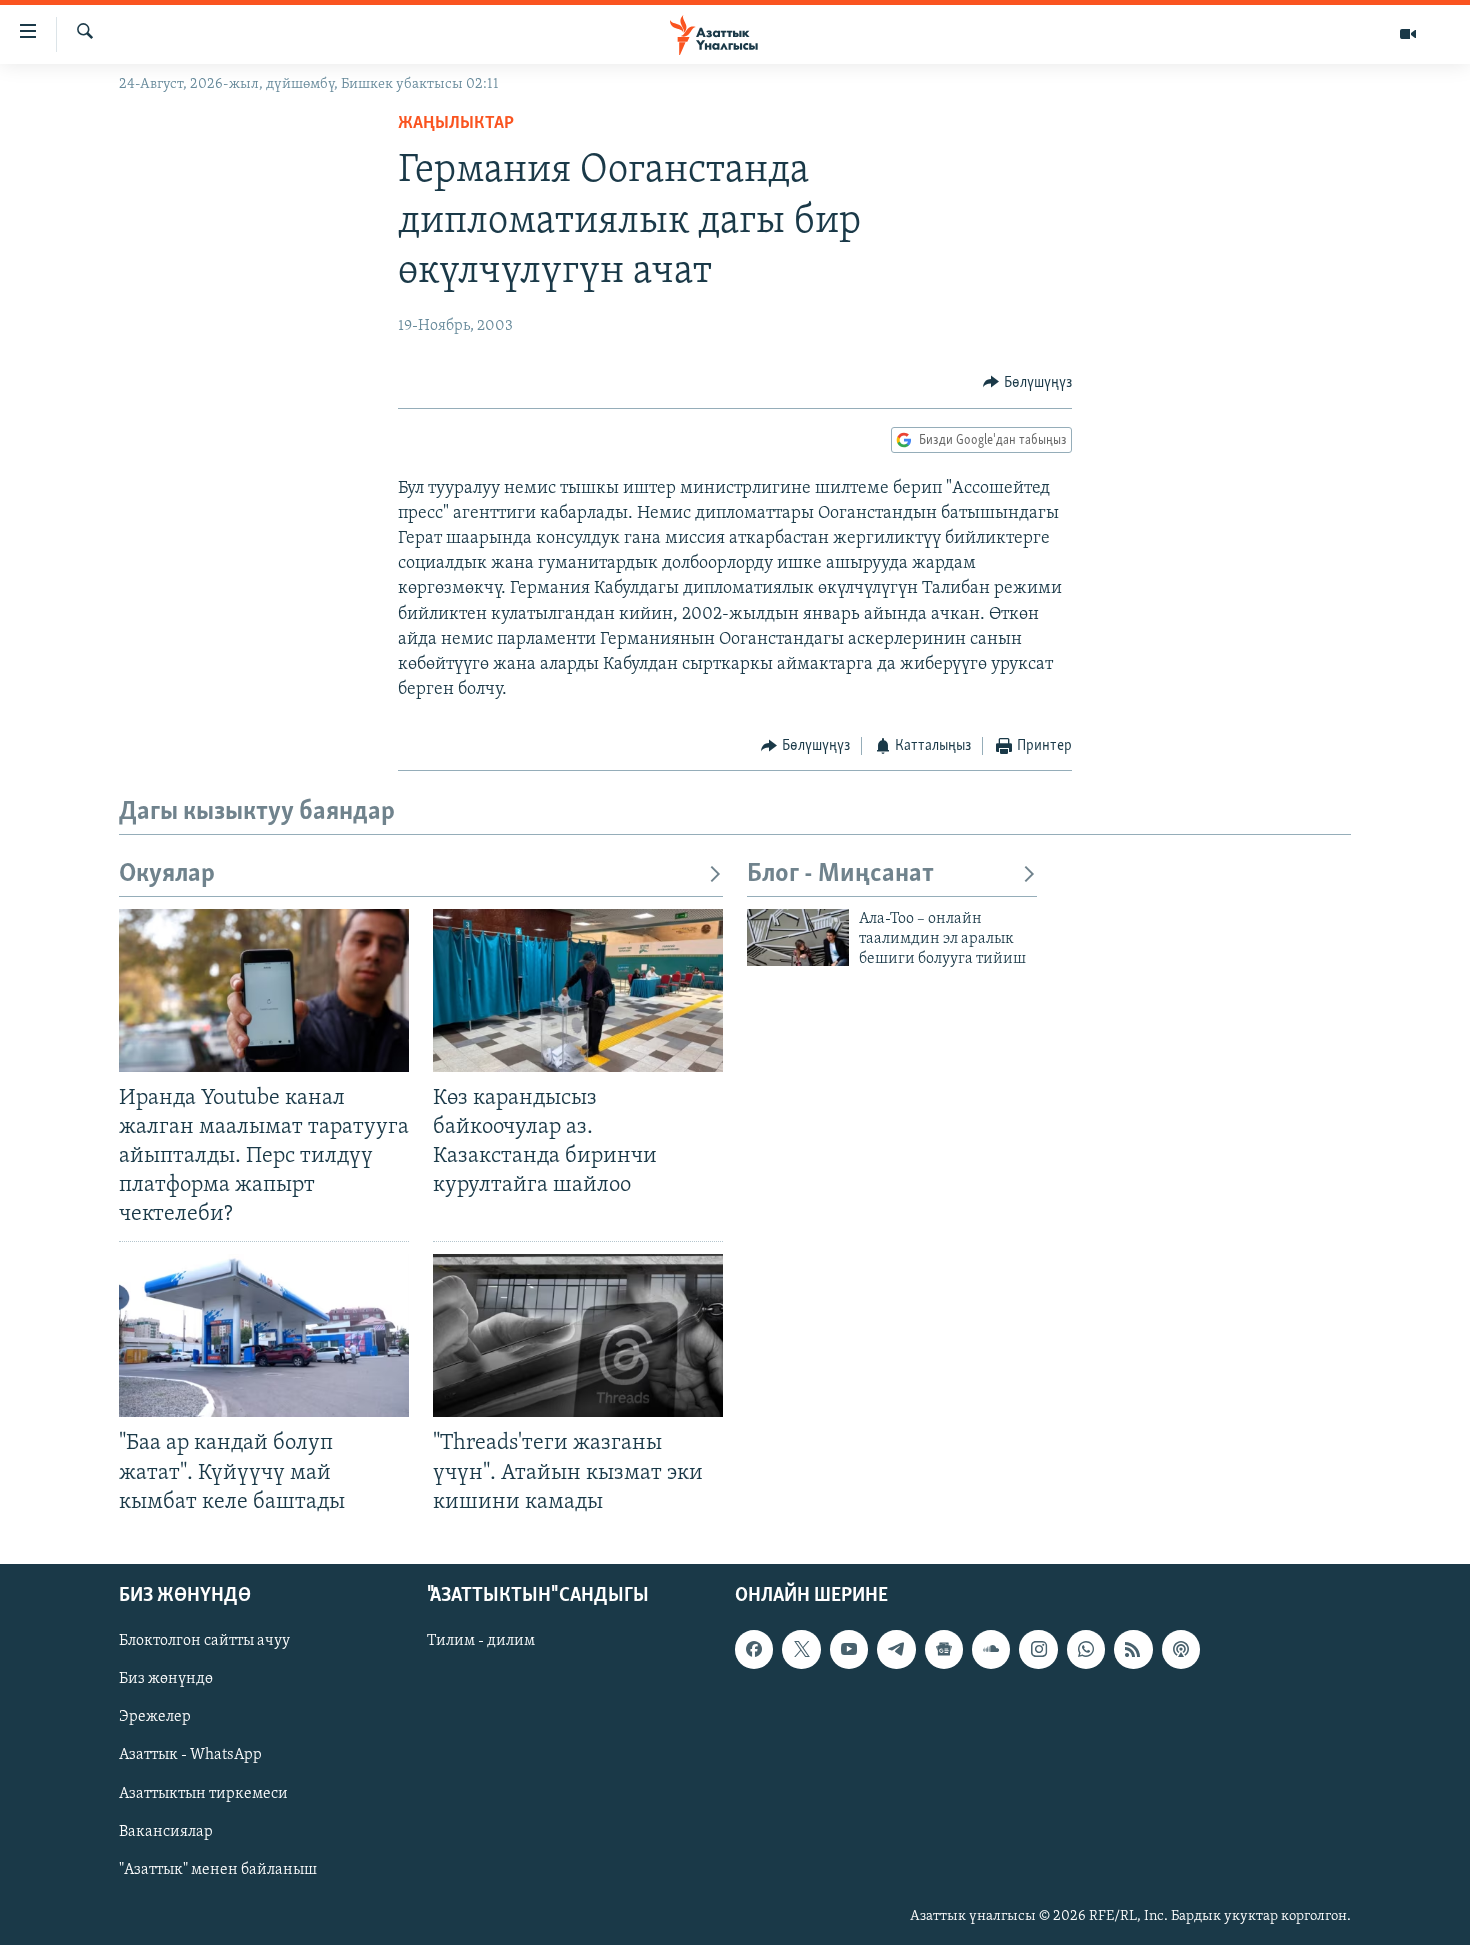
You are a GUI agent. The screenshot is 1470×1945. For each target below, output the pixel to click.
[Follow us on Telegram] (896, 1649)
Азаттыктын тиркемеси (203, 1793)
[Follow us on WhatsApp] (1086, 1649)
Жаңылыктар (456, 124)
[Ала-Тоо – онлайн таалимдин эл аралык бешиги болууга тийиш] (798, 937)
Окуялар (167, 874)
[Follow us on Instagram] (1038, 1649)
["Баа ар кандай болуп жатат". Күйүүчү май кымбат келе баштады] (264, 1335)
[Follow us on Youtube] (849, 1649)
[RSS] (1133, 1649)
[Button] (1027, 383)
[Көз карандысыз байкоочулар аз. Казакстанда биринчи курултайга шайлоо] (578, 990)
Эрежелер (155, 1717)
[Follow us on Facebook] (754, 1649)
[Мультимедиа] (1408, 34)
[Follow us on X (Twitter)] (801, 1649)
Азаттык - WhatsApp (190, 1755)
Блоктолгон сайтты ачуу (204, 1641)
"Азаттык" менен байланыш (218, 1869)
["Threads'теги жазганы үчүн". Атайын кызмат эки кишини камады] (578, 1335)
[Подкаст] (1181, 1649)
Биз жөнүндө (166, 1679)
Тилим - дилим (481, 1641)
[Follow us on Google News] (944, 1649)
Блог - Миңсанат (840, 874)
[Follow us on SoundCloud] (991, 1649)
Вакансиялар (166, 1831)
